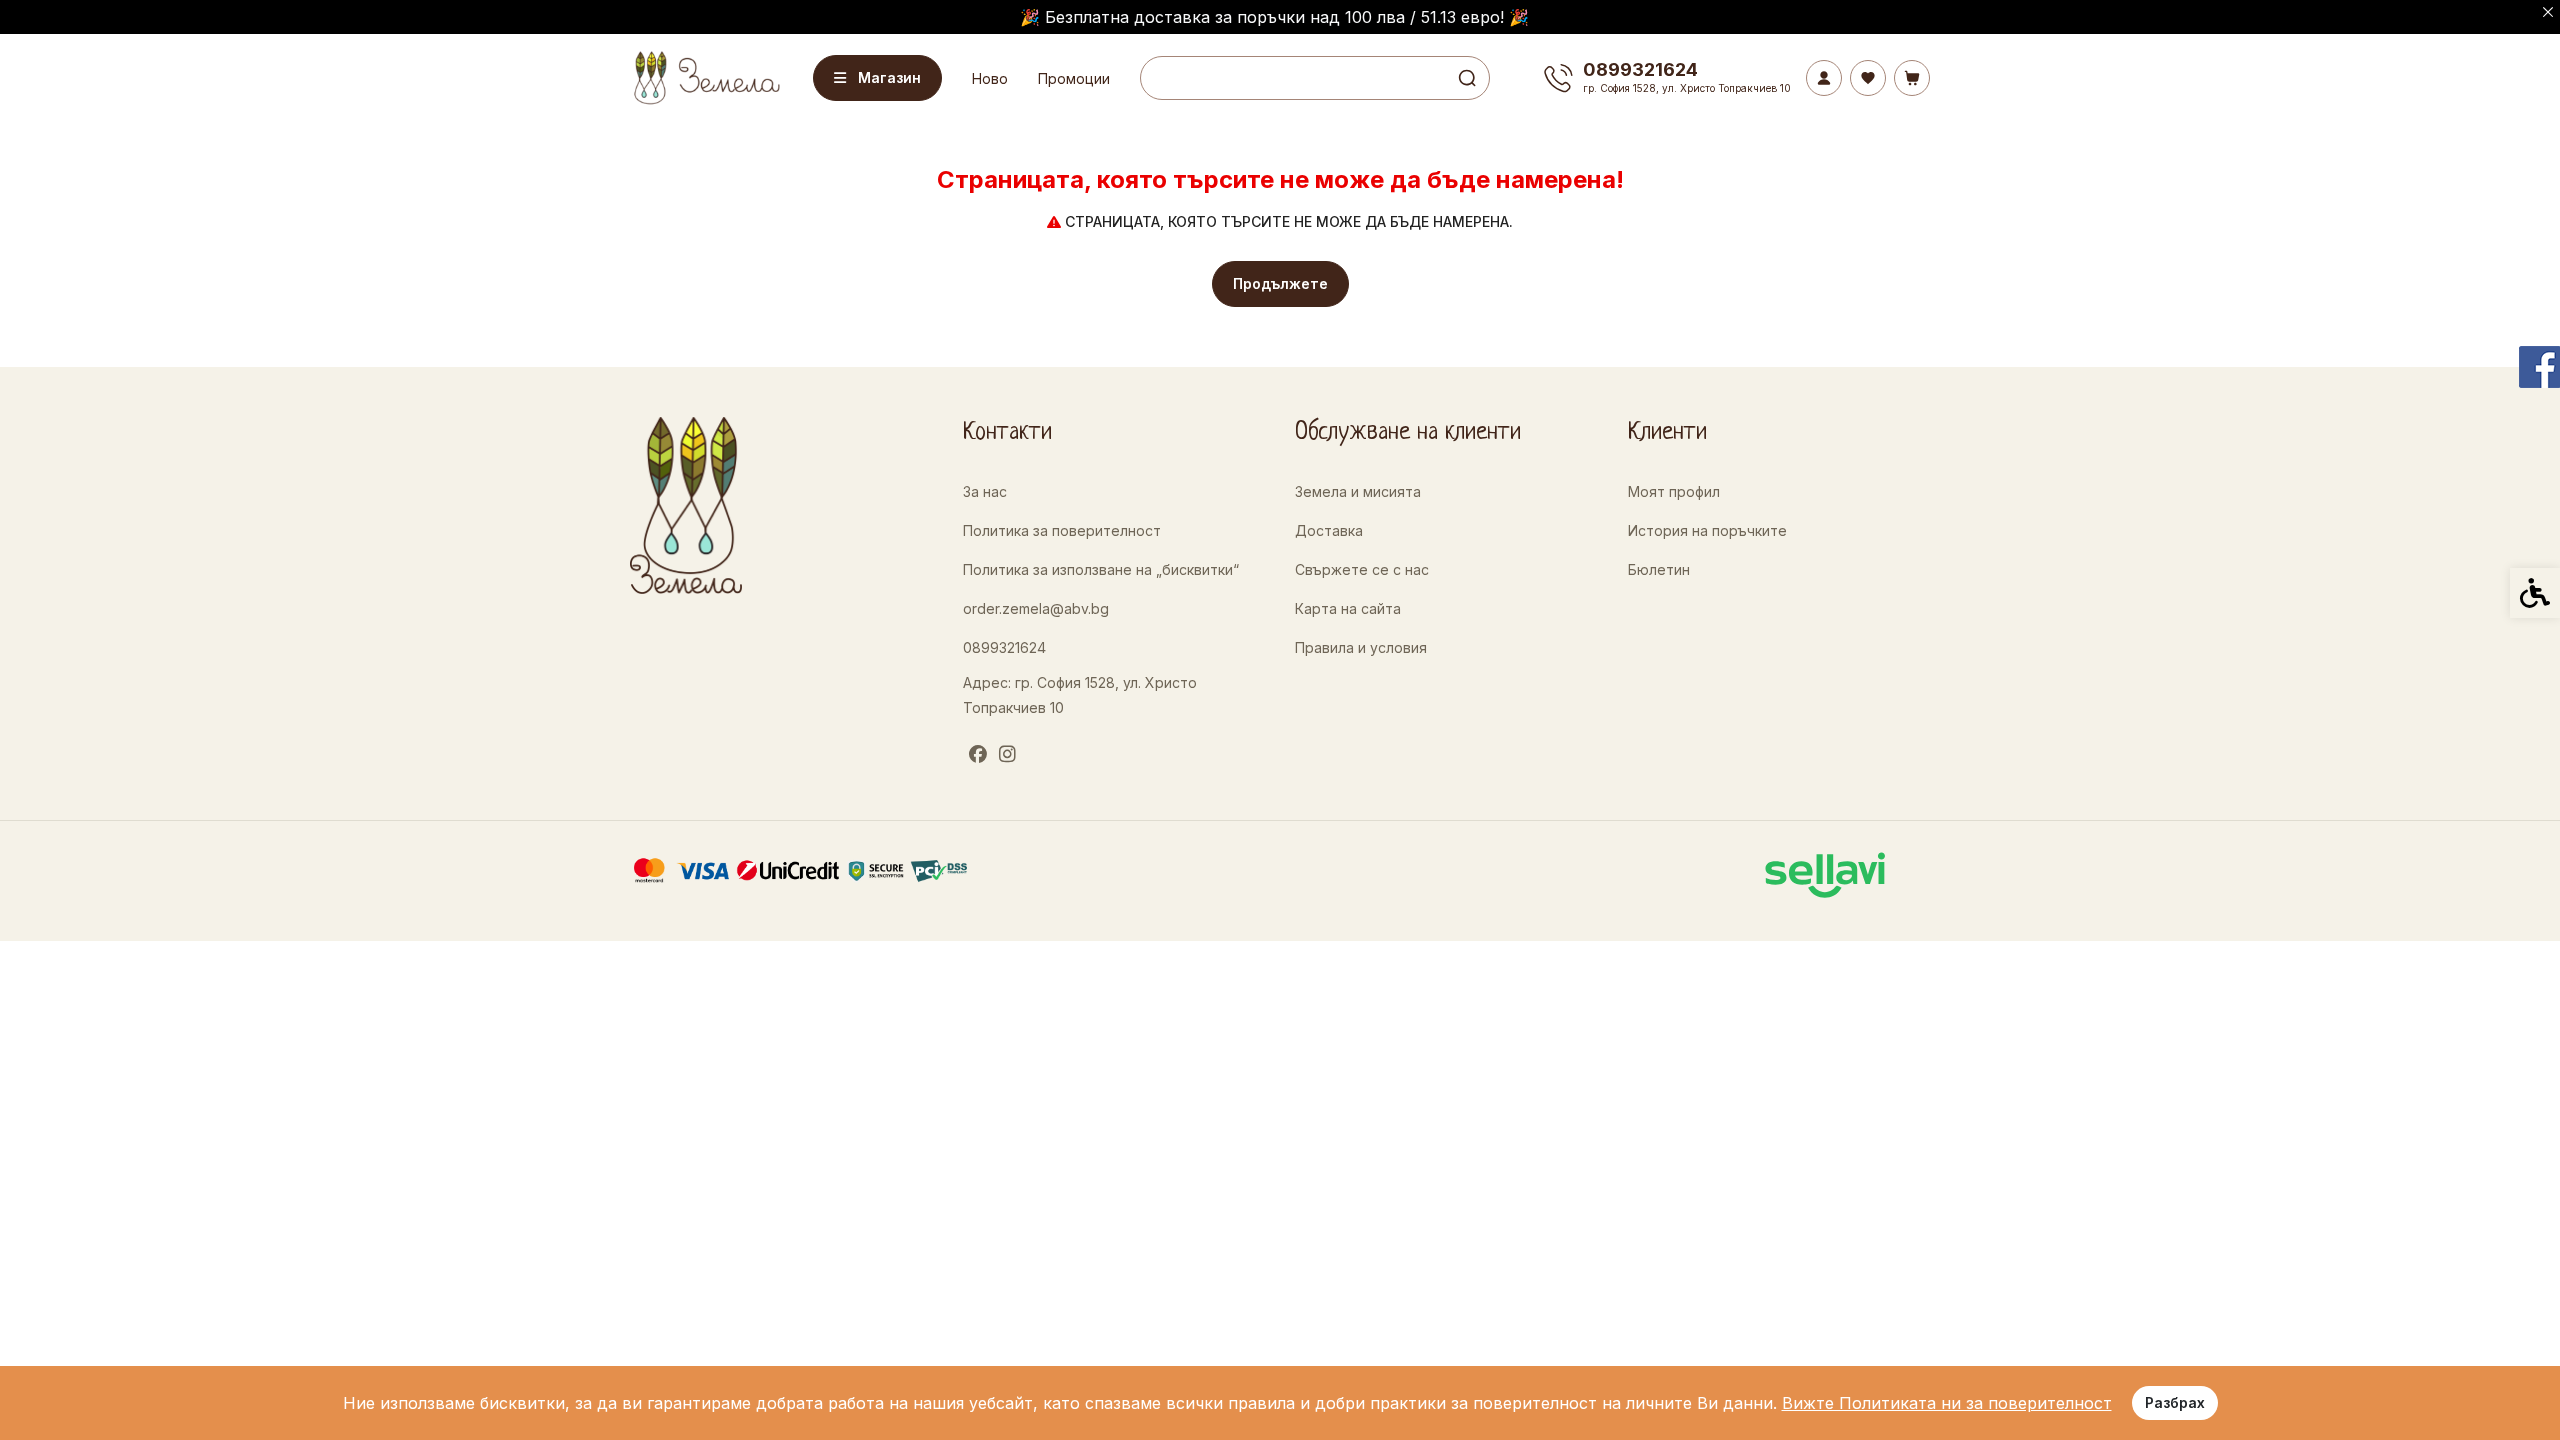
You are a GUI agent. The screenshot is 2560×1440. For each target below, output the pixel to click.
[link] (705, 77)
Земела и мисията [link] (1358, 491)
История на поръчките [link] (1707, 530)
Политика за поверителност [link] (1062, 530)
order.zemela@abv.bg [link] (1036, 608)
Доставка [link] (1329, 530)
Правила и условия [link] (1361, 647)
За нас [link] (985, 491)
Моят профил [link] (1674, 491)
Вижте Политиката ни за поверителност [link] (1947, 1403)
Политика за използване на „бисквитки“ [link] (1101, 569)
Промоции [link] (1074, 78)
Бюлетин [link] (1659, 569)
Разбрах (2175, 1402)
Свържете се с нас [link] (1362, 569)
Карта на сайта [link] (1348, 608)
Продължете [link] (1280, 283)
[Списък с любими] (1868, 78)
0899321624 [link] (1004, 647)
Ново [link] (990, 78)
